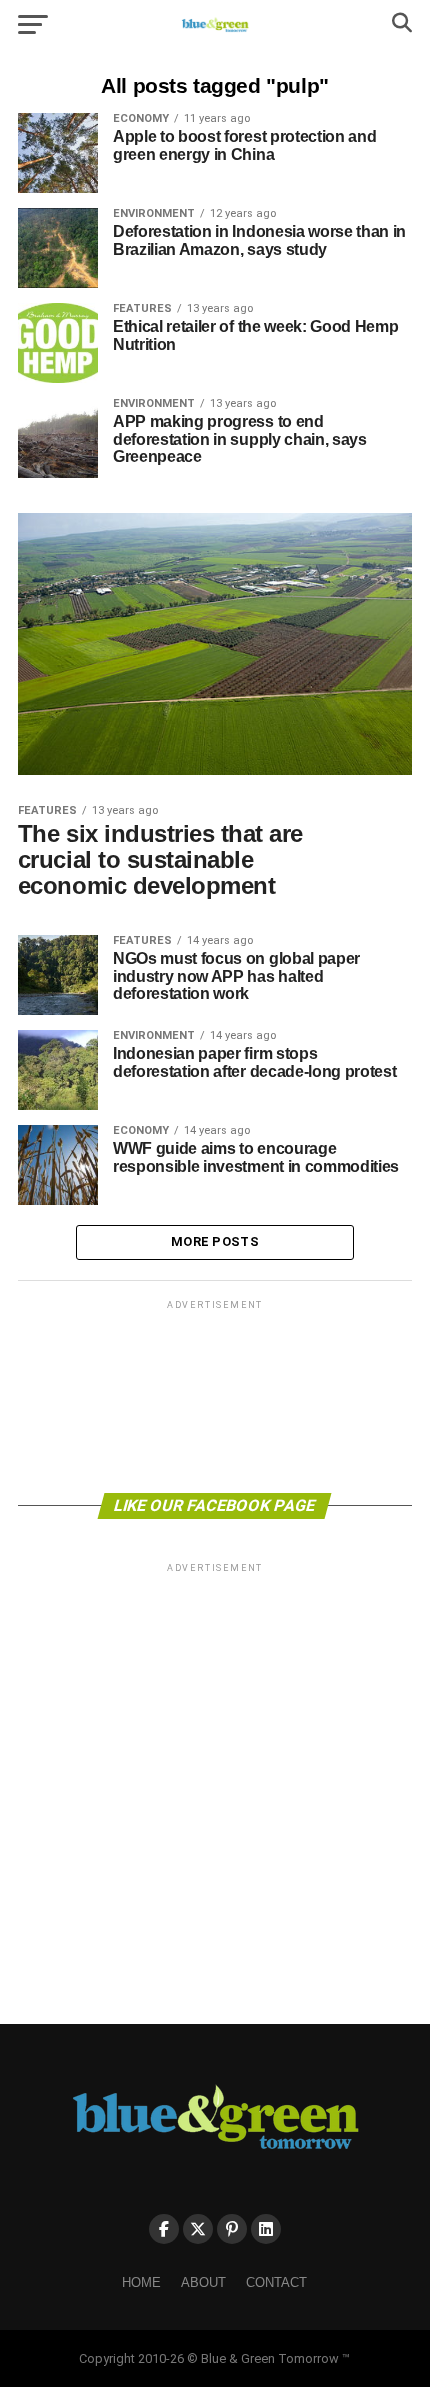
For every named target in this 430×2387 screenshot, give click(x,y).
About (203, 2282)
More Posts (215, 1241)
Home (141, 2282)
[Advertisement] (215, 1395)
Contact (276, 2282)
